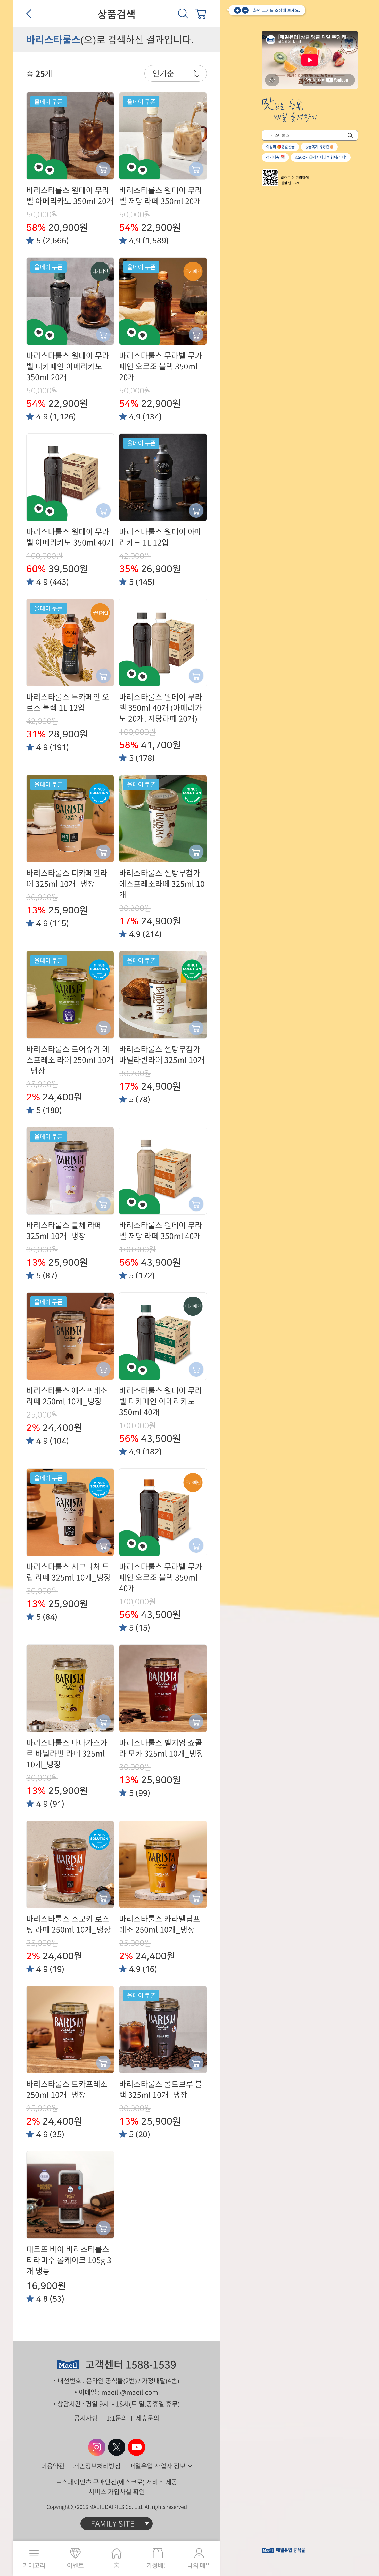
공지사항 (86, 2418)
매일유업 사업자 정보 (157, 2466)
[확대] (237, 10)
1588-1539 (151, 2365)
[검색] (183, 13)
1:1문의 (117, 2418)
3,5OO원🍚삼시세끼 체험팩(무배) (321, 157)
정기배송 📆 (275, 157)
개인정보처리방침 (97, 2466)
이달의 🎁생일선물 (280, 147)
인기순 (163, 73)
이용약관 (53, 2466)
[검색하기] (350, 135)
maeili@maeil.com (130, 2392)
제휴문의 (147, 2418)
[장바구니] (201, 13)
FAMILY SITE (113, 2524)
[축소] (245, 10)
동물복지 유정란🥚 (319, 147)
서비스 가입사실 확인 (117, 2492)
